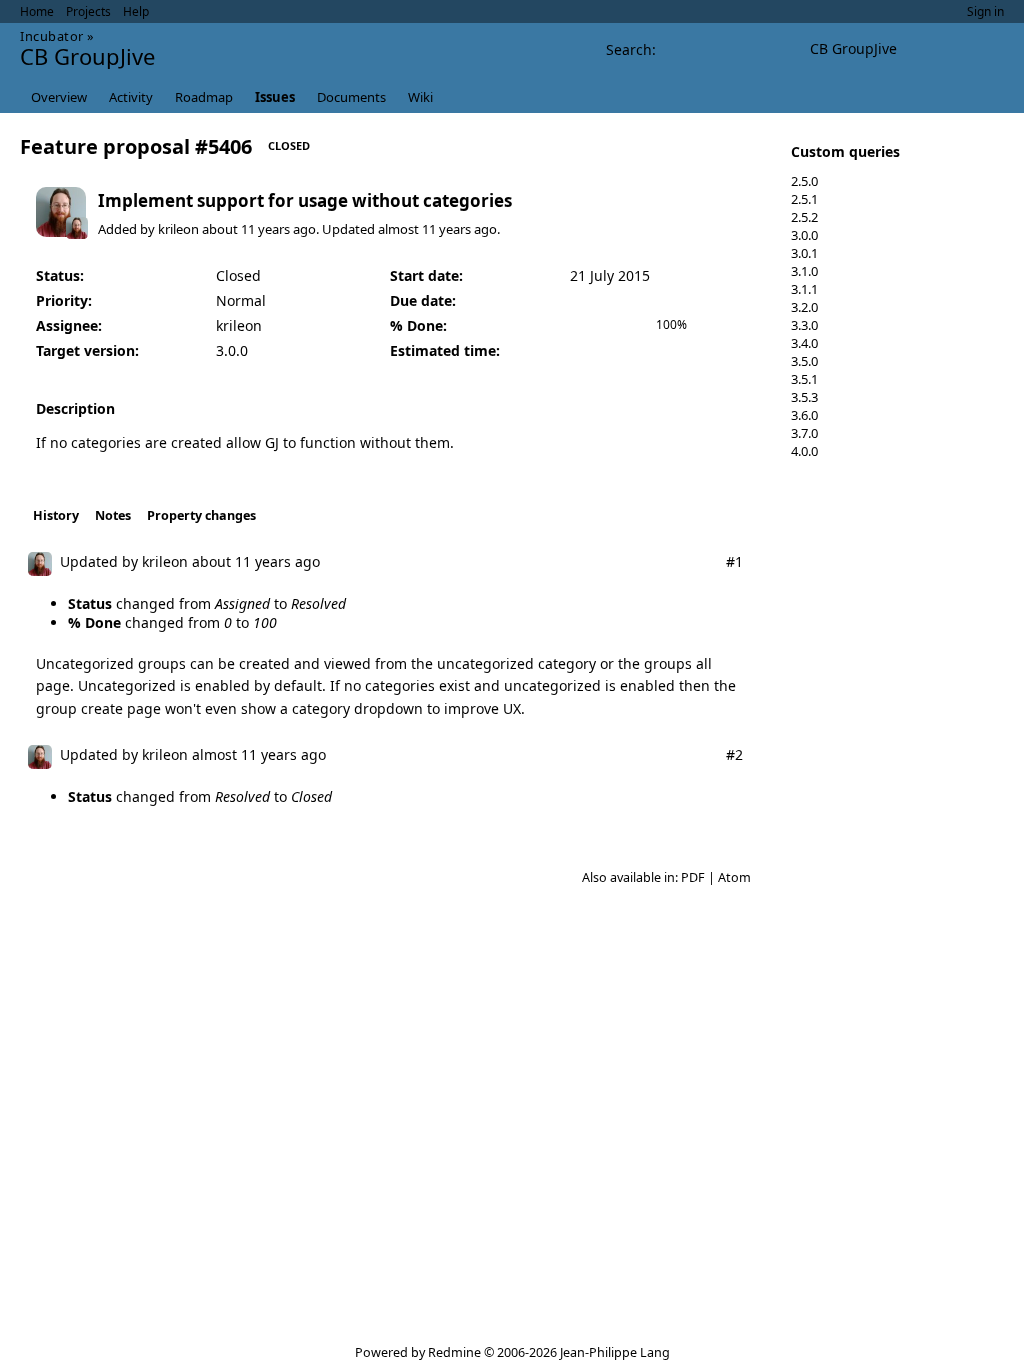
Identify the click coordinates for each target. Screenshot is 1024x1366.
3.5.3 (804, 397)
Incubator (52, 36)
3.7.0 (804, 433)
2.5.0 (804, 181)
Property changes (201, 515)
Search (629, 49)
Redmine (454, 1352)
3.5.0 (804, 361)
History (56, 515)
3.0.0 (804, 235)
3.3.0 (804, 325)
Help (136, 11)
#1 (734, 561)
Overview (59, 97)
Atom (734, 877)
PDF (693, 877)
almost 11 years (424, 229)
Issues (275, 97)
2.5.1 (804, 199)
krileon (178, 229)
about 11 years (246, 229)
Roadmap (204, 97)
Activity (131, 97)
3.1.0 (804, 271)
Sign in (985, 11)
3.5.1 (804, 379)
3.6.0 (804, 415)
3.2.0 (804, 307)
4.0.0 (804, 451)
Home (37, 11)
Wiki (420, 97)
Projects (88, 11)
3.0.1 (804, 253)
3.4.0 (804, 343)
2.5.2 (804, 217)
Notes (113, 515)
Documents (351, 97)
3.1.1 (804, 289)
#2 (734, 754)
